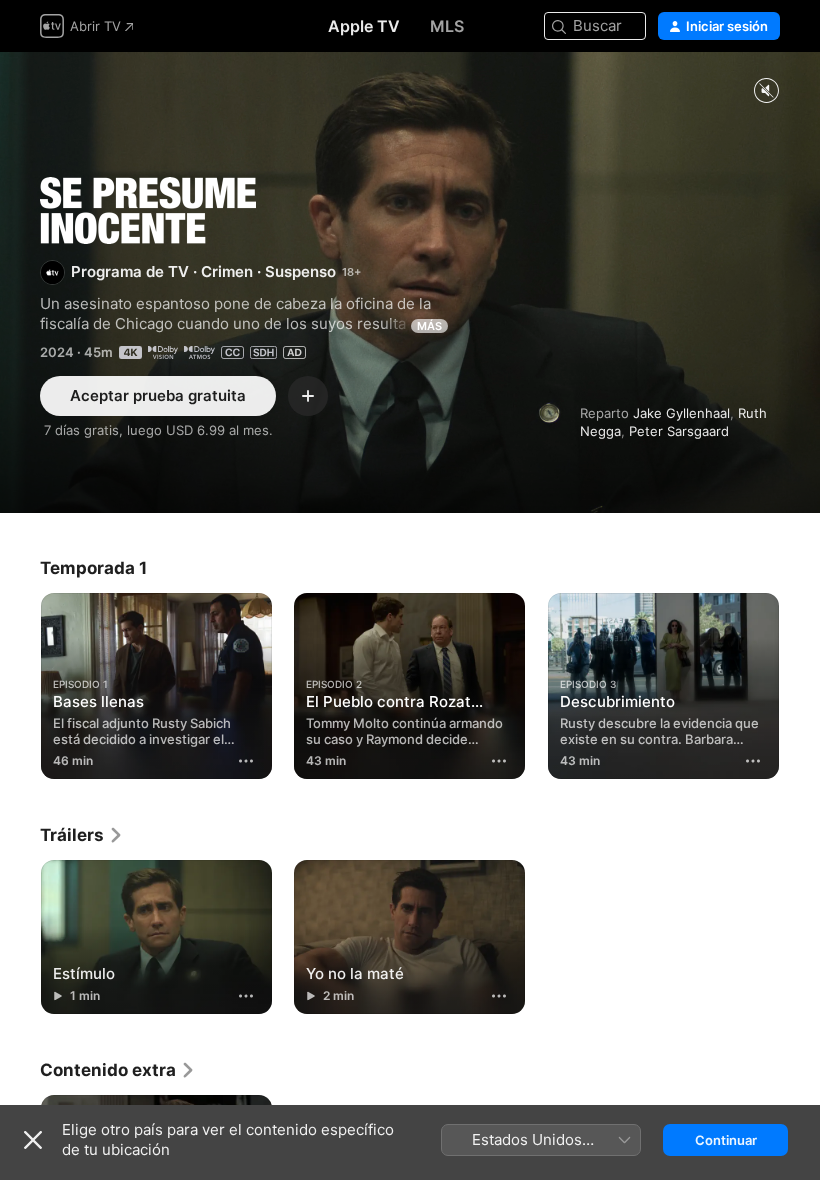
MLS (447, 26)
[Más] (246, 761)
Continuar (726, 1140)
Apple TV (364, 26)
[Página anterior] (20, 682)
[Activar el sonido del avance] (766, 91)
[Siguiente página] (800, 682)
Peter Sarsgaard (679, 431)
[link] (82, 835)
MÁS (429, 326)
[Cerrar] (33, 1140)
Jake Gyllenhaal (681, 413)
